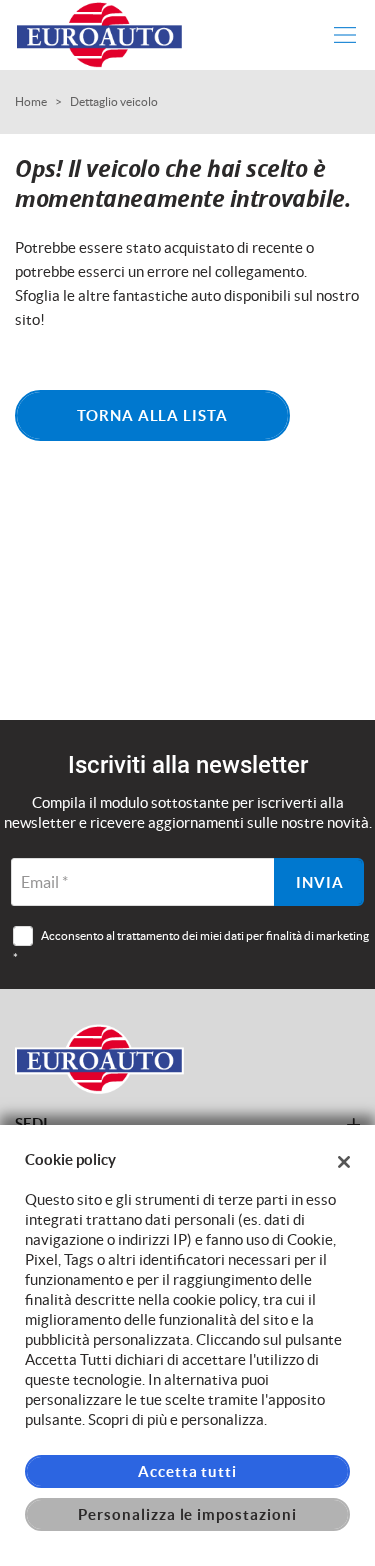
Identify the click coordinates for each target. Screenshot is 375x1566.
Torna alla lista (152, 415)
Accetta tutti (187, 1471)
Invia (320, 882)
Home (31, 101)
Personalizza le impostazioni (187, 1514)
